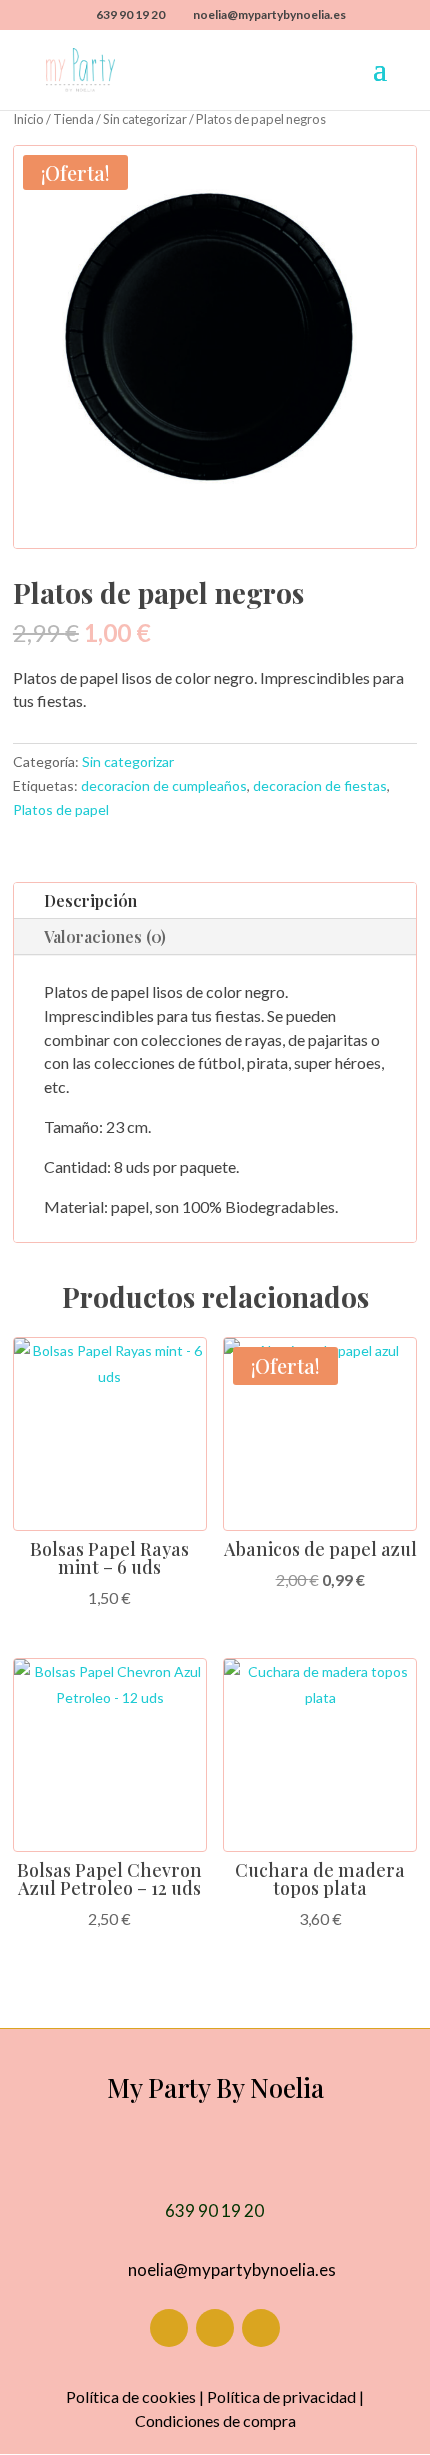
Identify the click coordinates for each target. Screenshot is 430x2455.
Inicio (28, 119)
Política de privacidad (281, 2396)
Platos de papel (61, 809)
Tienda (73, 119)
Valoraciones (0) (105, 936)
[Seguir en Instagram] (215, 2328)
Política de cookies (131, 2396)
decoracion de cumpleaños (164, 785)
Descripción (90, 900)
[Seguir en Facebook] (169, 2328)
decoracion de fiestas (320, 785)
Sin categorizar (145, 119)
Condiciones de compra (215, 2420)
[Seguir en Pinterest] (261, 2328)
